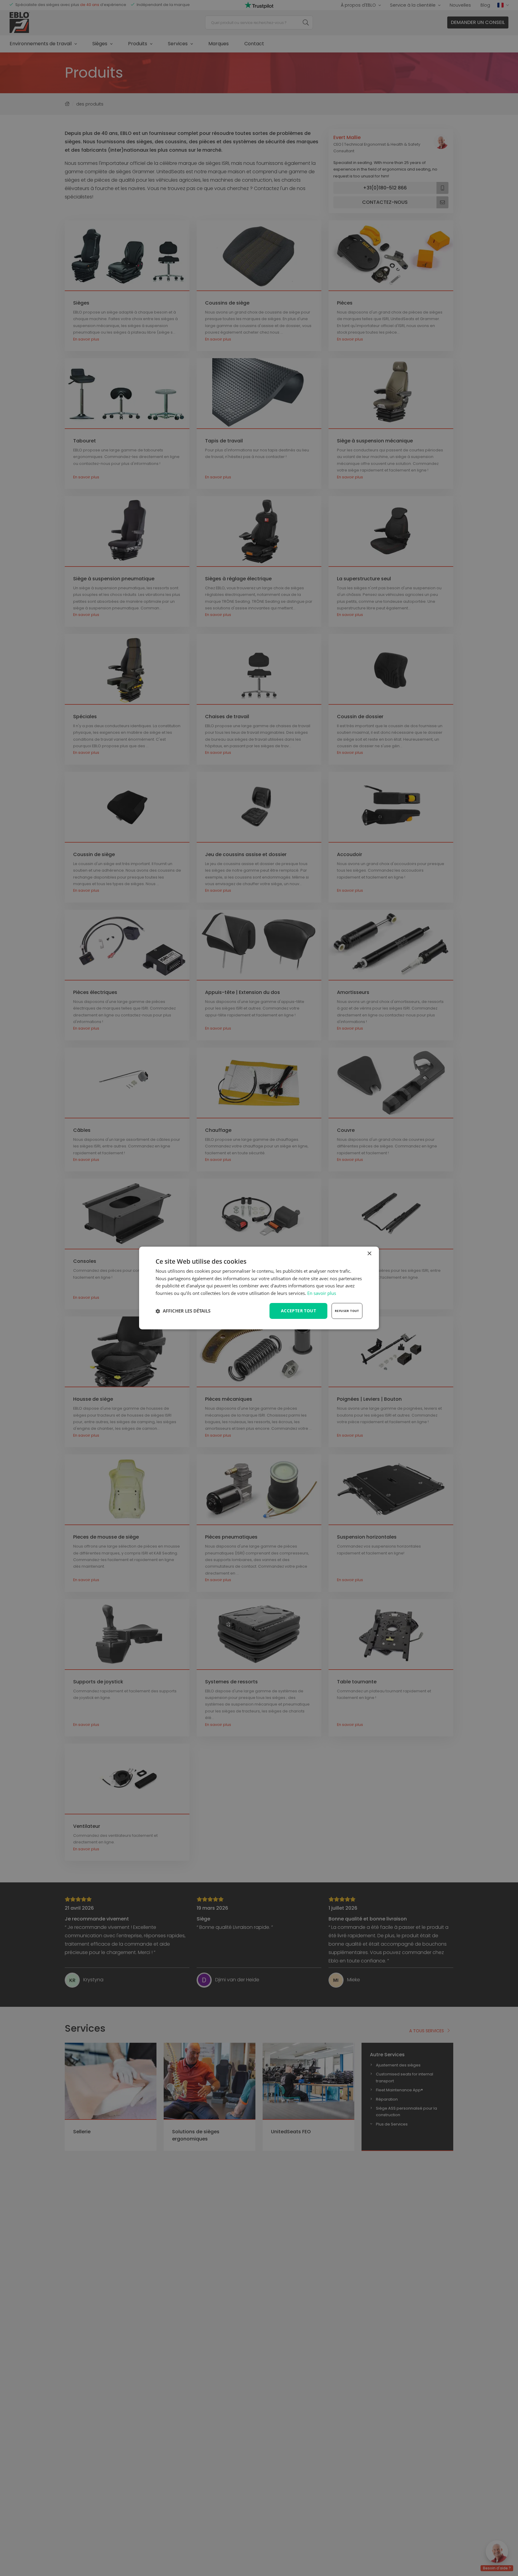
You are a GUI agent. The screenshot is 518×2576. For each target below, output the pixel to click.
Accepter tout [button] (298, 1311)
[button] (183, 1311)
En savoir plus (322, 1293)
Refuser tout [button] (347, 1311)
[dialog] (259, 1288)
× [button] (369, 1254)
